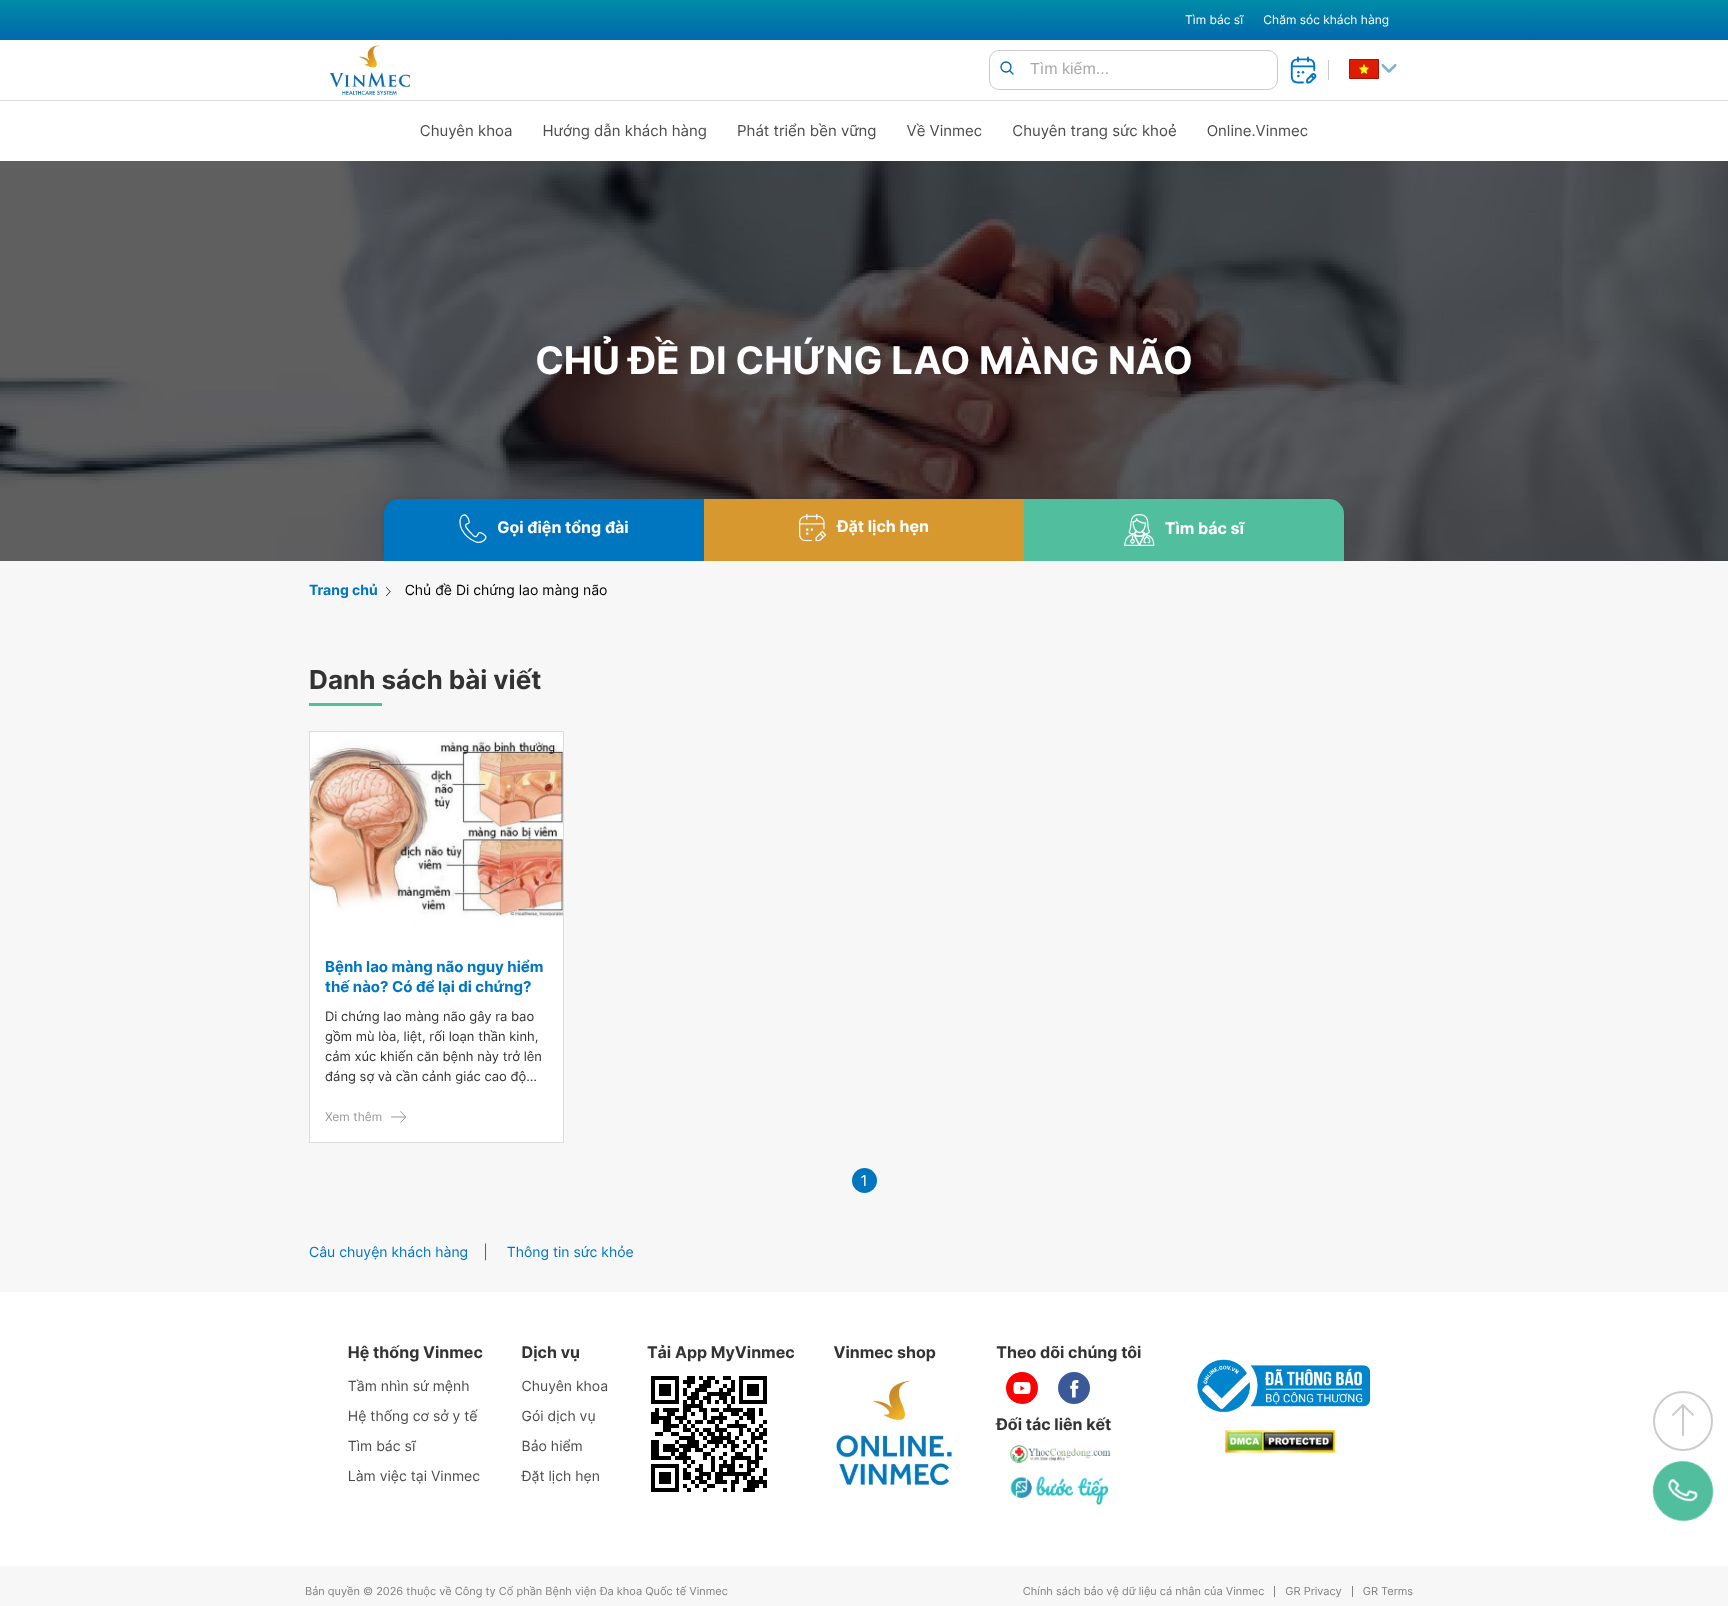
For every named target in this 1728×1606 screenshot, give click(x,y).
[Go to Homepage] (369, 70)
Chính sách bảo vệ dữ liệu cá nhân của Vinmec (1144, 1591)
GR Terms (1388, 1591)
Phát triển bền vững (807, 130)
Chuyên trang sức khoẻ (1094, 130)
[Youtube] (1022, 1388)
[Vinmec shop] (895, 1434)
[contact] (1683, 1491)
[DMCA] (1280, 1441)
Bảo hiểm (552, 1446)
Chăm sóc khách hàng (1326, 19)
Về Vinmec (945, 130)
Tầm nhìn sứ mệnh (409, 1386)
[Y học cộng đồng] (1061, 1454)
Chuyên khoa (466, 130)
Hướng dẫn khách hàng (625, 130)
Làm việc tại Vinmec (414, 1476)
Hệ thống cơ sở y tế (413, 1416)
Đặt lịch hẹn (561, 1476)
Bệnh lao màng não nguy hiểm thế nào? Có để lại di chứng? (434, 976)
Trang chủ (343, 590)
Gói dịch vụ (559, 1416)
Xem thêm (353, 1116)
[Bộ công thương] (1280, 1386)
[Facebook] (1074, 1388)
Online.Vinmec (1258, 130)
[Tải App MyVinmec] (709, 1434)
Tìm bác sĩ (1214, 19)
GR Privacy (1313, 1591)
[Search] (1007, 69)
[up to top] (1683, 1421)
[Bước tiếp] (1061, 1490)
